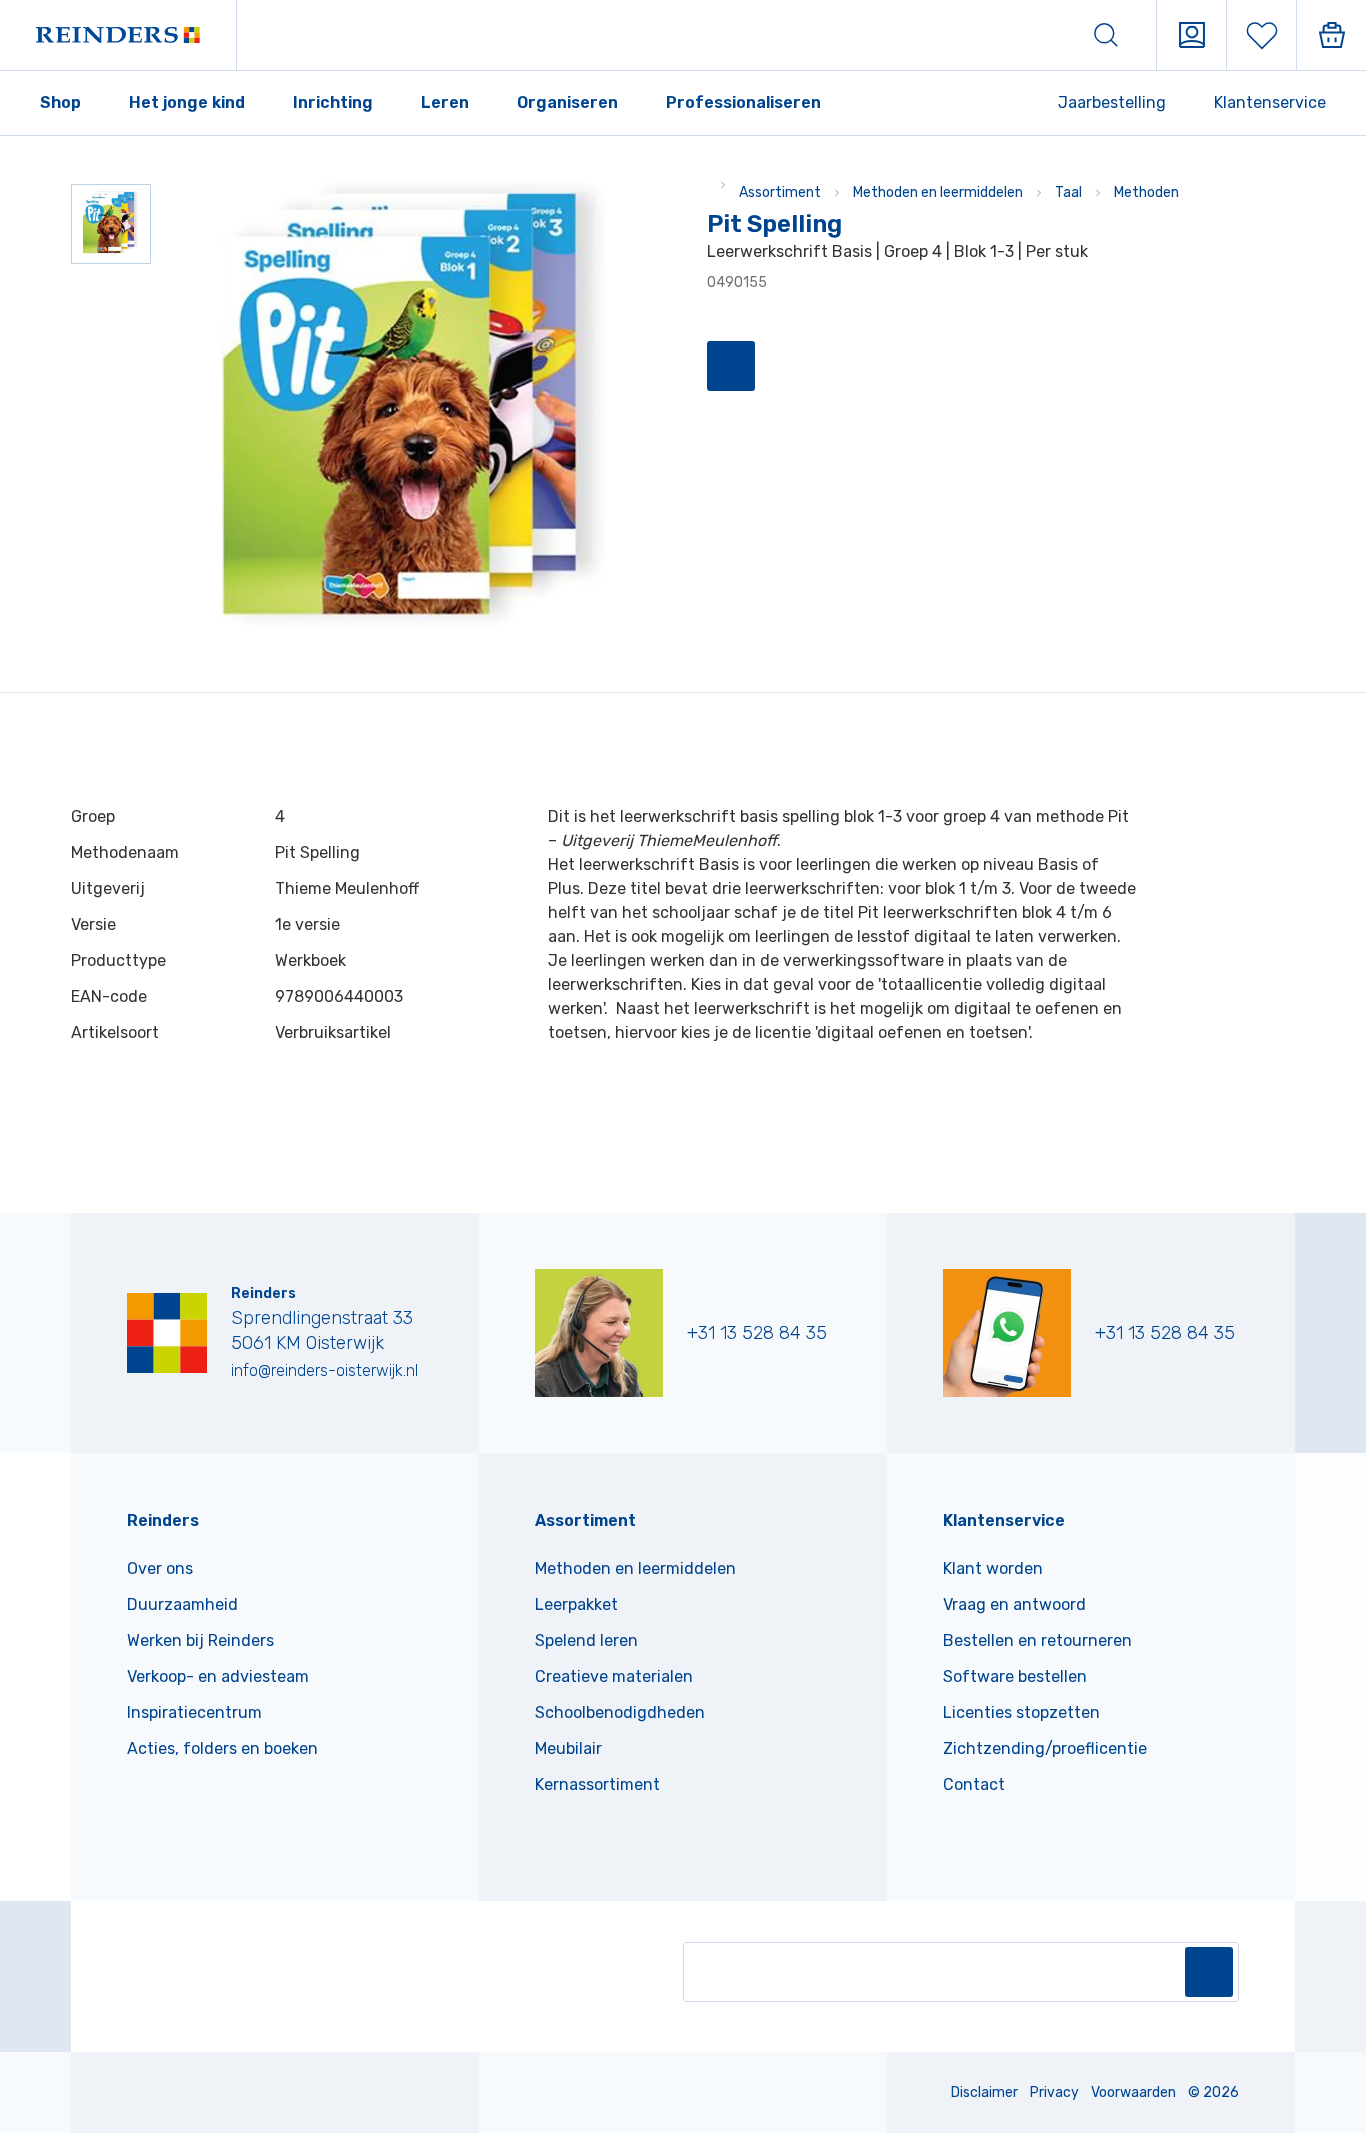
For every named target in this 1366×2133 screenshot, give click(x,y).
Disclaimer (984, 2092)
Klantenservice (1270, 102)
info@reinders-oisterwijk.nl (324, 1370)
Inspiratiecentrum (194, 1712)
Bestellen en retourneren (1037, 1640)
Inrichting (333, 102)
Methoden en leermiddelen (938, 192)
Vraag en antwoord (1014, 1604)
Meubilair (568, 1748)
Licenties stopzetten (1021, 1712)
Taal (1068, 192)
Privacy (1054, 2092)
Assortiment (780, 192)
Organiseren (567, 102)
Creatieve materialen (614, 1676)
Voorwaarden (1133, 2092)
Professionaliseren (743, 102)
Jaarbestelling (1112, 102)
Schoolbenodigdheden (620, 1712)
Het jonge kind (187, 102)
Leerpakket (576, 1604)
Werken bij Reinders (200, 1640)
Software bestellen (1015, 1676)
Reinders (163, 1520)
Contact (974, 1784)
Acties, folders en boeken (222, 1748)
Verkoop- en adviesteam (218, 1676)
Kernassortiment (597, 1784)
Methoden (1146, 192)
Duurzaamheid (182, 1604)
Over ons (160, 1568)
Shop (60, 102)
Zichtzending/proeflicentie (1045, 1748)
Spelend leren (586, 1640)
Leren (445, 102)
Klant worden (993, 1568)
